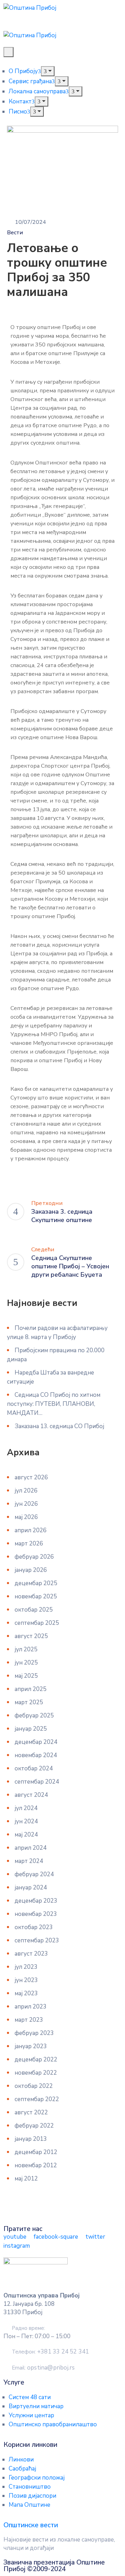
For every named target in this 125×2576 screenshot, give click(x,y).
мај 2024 (26, 1835)
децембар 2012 (36, 2152)
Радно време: (28, 2328)
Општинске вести (31, 2525)
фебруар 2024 (34, 1874)
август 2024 (31, 1795)
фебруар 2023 (34, 2033)
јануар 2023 (31, 2046)
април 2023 (31, 2007)
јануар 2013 (31, 2139)
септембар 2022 (37, 2099)
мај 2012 (26, 2179)
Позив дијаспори (32, 2496)
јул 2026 (26, 1491)
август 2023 (31, 1954)
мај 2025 (26, 1676)
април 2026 (31, 1530)
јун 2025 (26, 1663)
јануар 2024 (31, 1888)
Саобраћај (22, 2469)
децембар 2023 (36, 1901)
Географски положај (37, 2478)
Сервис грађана (30, 81)
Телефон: (50, 2352)
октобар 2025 (34, 1610)
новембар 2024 (36, 1755)
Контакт (20, 101)
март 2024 (29, 1861)
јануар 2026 (31, 1570)
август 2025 (31, 1636)
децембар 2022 (36, 2060)
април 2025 (31, 1689)
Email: (43, 2368)
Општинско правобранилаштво (53, 2424)
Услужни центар (31, 2415)
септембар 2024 (37, 1782)
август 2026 (31, 1477)
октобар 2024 (34, 1768)
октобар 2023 (34, 1927)
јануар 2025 (31, 1729)
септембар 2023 (37, 1940)
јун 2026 (26, 1504)
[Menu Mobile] (9, 52)
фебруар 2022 (34, 2126)
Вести (15, 233)
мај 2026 (26, 1517)
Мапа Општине (30, 2505)
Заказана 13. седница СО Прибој (59, 1426)
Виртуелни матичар (36, 2406)
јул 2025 (26, 1649)
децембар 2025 (36, 1583)
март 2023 (29, 2020)
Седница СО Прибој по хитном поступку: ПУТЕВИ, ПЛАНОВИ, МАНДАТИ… (54, 1404)
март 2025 (29, 1702)
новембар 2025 (36, 1596)
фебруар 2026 (34, 1557)
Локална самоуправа (37, 91)
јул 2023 (26, 1967)
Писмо (18, 112)
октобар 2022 (34, 2086)
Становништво (30, 2487)
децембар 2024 (36, 1742)
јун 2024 (26, 1821)
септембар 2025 (37, 1623)
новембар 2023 (36, 1914)
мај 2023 (26, 1993)
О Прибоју (23, 71)
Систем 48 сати (30, 2397)
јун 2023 (26, 1980)
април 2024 (31, 1848)
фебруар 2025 (34, 1716)
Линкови (21, 2460)
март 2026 (29, 1544)
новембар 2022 (36, 2073)
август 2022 (31, 2112)
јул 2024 (26, 1808)
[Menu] (48, 71)
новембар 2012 (36, 2165)
